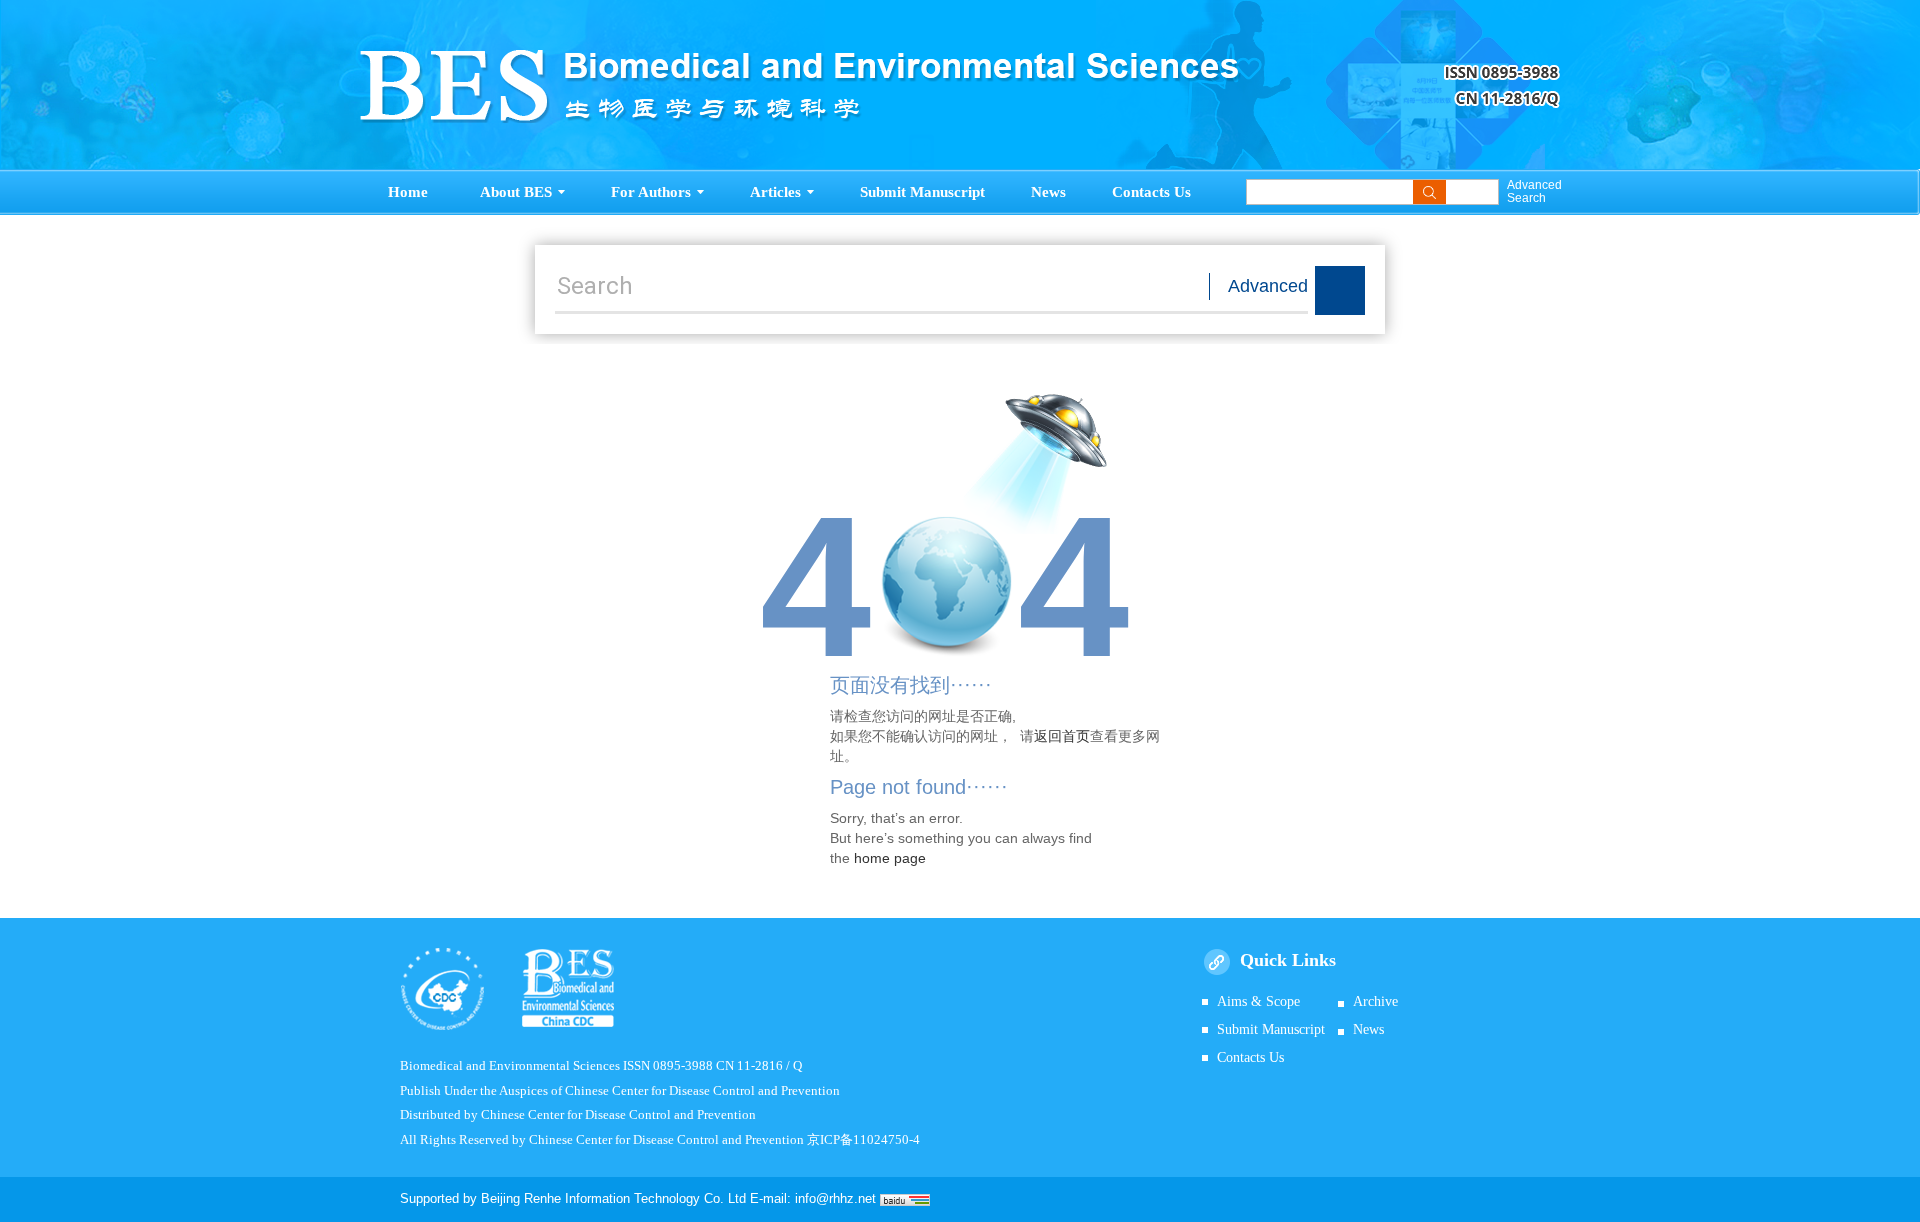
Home (408, 192)
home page (890, 858)
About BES (516, 192)
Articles (775, 192)
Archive (1375, 1001)
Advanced (1268, 286)
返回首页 (1062, 736)
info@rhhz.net (835, 1198)
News (1048, 192)
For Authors (651, 192)
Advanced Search (1533, 192)
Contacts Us (1151, 192)
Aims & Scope (1258, 1001)
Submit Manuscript (922, 192)
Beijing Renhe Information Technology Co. (604, 1198)
